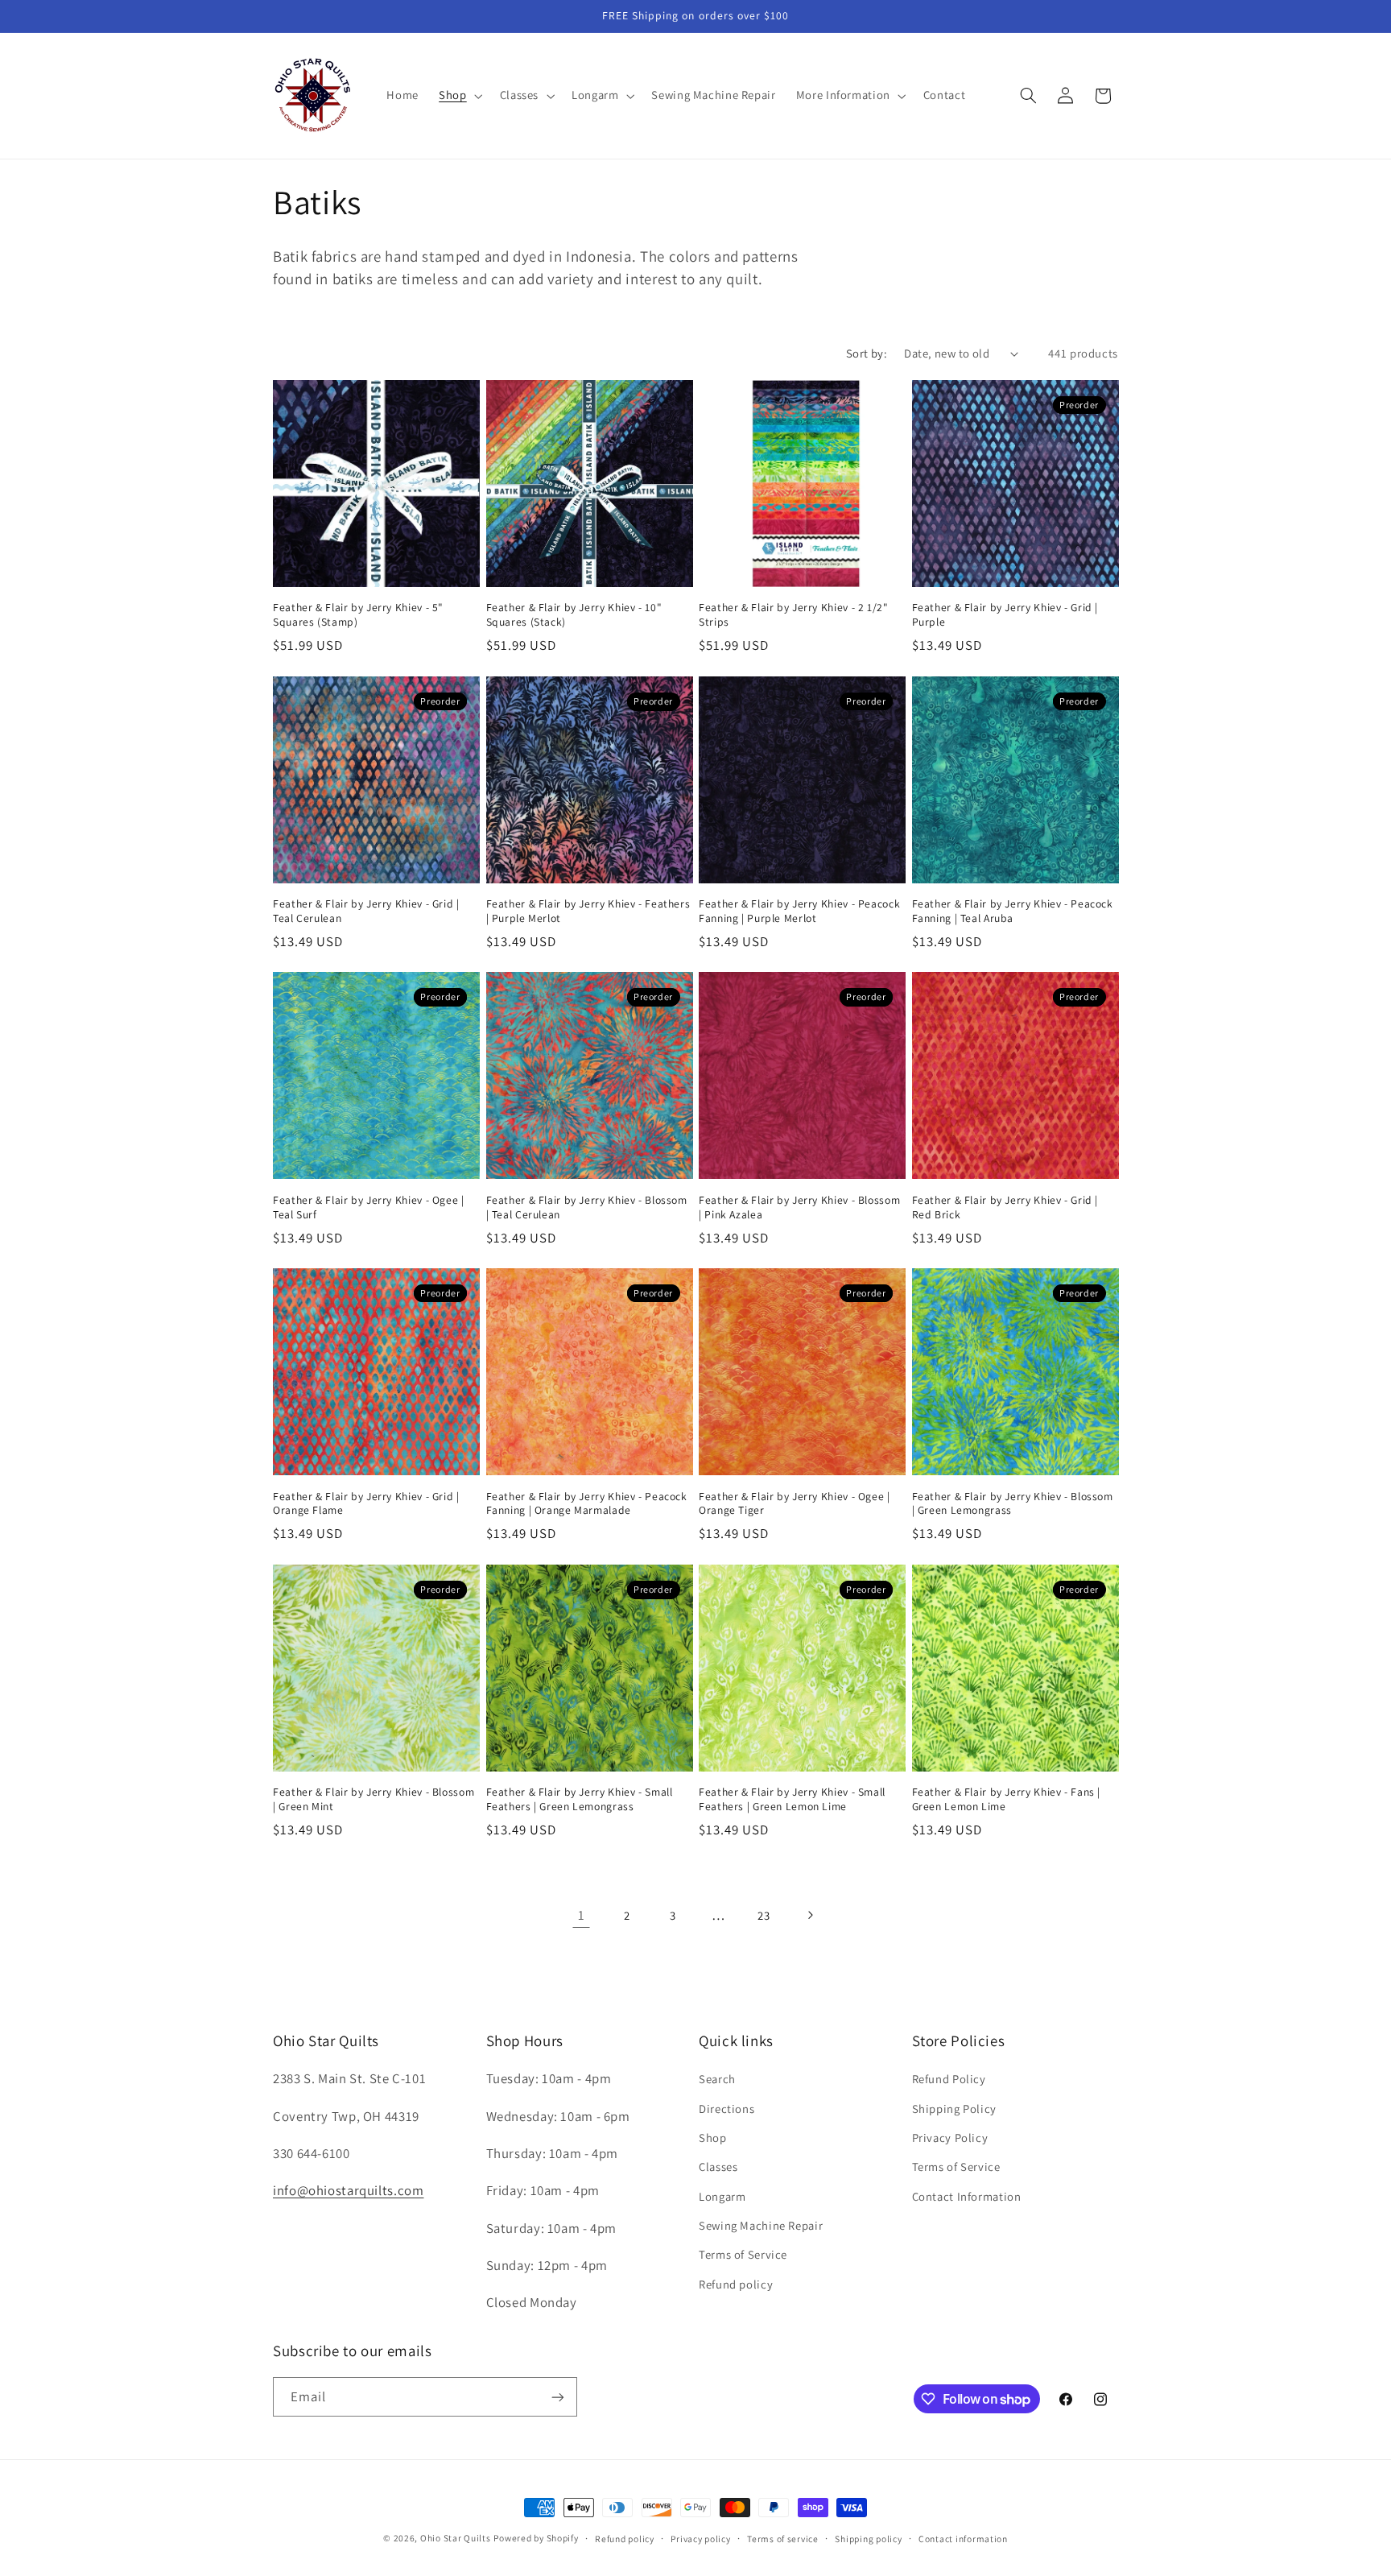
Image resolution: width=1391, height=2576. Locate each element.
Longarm (722, 2196)
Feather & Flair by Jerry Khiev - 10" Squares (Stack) (574, 615)
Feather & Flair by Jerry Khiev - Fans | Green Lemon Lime (1007, 1799)
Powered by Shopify (536, 2538)
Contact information (963, 2539)
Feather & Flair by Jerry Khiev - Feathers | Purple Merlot (588, 911)
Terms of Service (743, 2255)
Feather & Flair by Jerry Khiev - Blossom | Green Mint (374, 1799)
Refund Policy (949, 2079)
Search (717, 2079)
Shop (713, 2138)
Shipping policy (868, 2539)
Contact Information (967, 2196)
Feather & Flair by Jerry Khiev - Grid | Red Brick (1005, 1207)
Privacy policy (700, 2539)
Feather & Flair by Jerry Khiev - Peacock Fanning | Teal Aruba (1013, 911)
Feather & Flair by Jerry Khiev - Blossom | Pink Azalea (799, 1207)
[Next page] (810, 1915)
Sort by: (867, 353)
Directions (726, 2109)
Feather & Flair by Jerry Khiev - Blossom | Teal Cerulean (587, 1207)
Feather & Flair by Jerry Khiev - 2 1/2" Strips (794, 615)
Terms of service (783, 2539)
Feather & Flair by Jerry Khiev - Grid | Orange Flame (366, 1504)
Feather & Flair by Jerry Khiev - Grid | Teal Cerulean (366, 911)
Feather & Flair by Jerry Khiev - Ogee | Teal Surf (369, 1207)
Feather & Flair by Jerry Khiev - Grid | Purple (1005, 615)
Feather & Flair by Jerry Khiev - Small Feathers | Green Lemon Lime (792, 1799)
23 (764, 1915)
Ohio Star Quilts (456, 2538)
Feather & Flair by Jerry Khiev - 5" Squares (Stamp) (358, 615)
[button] (459, 96)
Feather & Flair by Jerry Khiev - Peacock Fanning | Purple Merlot (799, 911)
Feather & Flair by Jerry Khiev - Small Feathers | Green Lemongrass (580, 1799)
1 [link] (582, 1915)
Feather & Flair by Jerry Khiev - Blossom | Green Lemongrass (1013, 1504)
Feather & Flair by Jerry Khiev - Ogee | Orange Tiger (795, 1504)
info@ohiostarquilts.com (349, 2190)
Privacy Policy (950, 2138)
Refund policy (736, 2284)
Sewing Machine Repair (761, 2225)
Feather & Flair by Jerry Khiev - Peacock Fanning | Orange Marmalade (587, 1504)
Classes (718, 2167)
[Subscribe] (558, 2397)
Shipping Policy (954, 2109)
